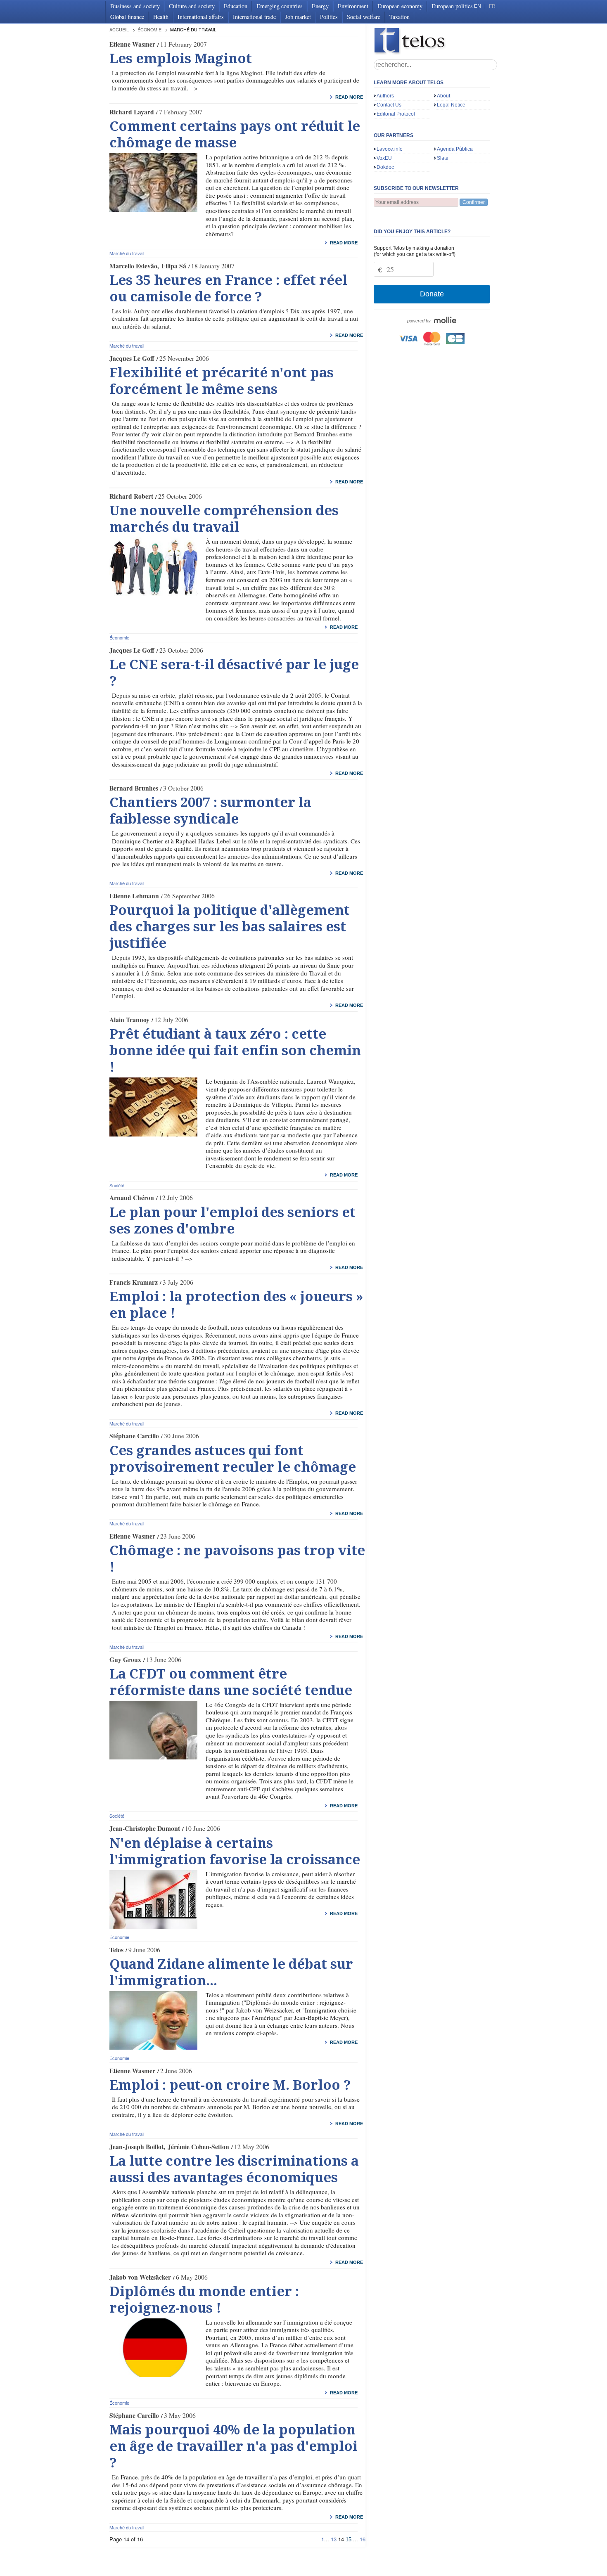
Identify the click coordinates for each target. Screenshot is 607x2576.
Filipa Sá (174, 266)
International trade (254, 17)
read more (349, 97)
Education (236, 6)
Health (161, 17)
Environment (353, 6)
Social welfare (364, 17)
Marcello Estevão (133, 266)
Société (117, 1185)
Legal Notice (451, 105)
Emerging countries (280, 6)
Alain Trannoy (129, 1020)
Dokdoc (385, 167)
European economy (400, 6)
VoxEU (384, 158)
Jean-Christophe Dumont (145, 1828)
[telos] (436, 41)
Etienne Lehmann (134, 896)
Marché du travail (127, 253)
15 (349, 2539)
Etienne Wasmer (132, 44)
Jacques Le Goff (132, 358)
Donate (432, 294)
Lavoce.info (390, 149)
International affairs (201, 17)
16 (363, 2539)
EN (478, 6)
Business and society (135, 6)
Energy (320, 6)
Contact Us (389, 105)
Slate (443, 158)
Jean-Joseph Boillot (136, 2147)
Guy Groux (125, 1660)
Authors (385, 96)
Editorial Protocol (396, 114)
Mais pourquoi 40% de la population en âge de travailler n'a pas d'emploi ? (234, 2446)
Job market (298, 17)
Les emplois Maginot (181, 59)
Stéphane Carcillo (134, 1436)
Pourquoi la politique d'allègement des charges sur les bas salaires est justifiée (230, 927)
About (443, 96)
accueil (119, 30)
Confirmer (474, 202)
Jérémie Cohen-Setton (198, 2147)
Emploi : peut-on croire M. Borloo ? (230, 2085)
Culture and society (192, 6)
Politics (329, 17)
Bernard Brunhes (134, 788)
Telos (116, 1950)
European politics (452, 6)
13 (334, 2539)
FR (492, 6)
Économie (149, 30)
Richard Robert (131, 496)
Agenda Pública (455, 149)
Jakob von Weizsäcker (140, 2277)
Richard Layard (132, 112)
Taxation (400, 17)
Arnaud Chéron (132, 1198)
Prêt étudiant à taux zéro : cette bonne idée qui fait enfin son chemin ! (235, 1051)
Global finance (127, 17)
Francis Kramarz (134, 1282)
